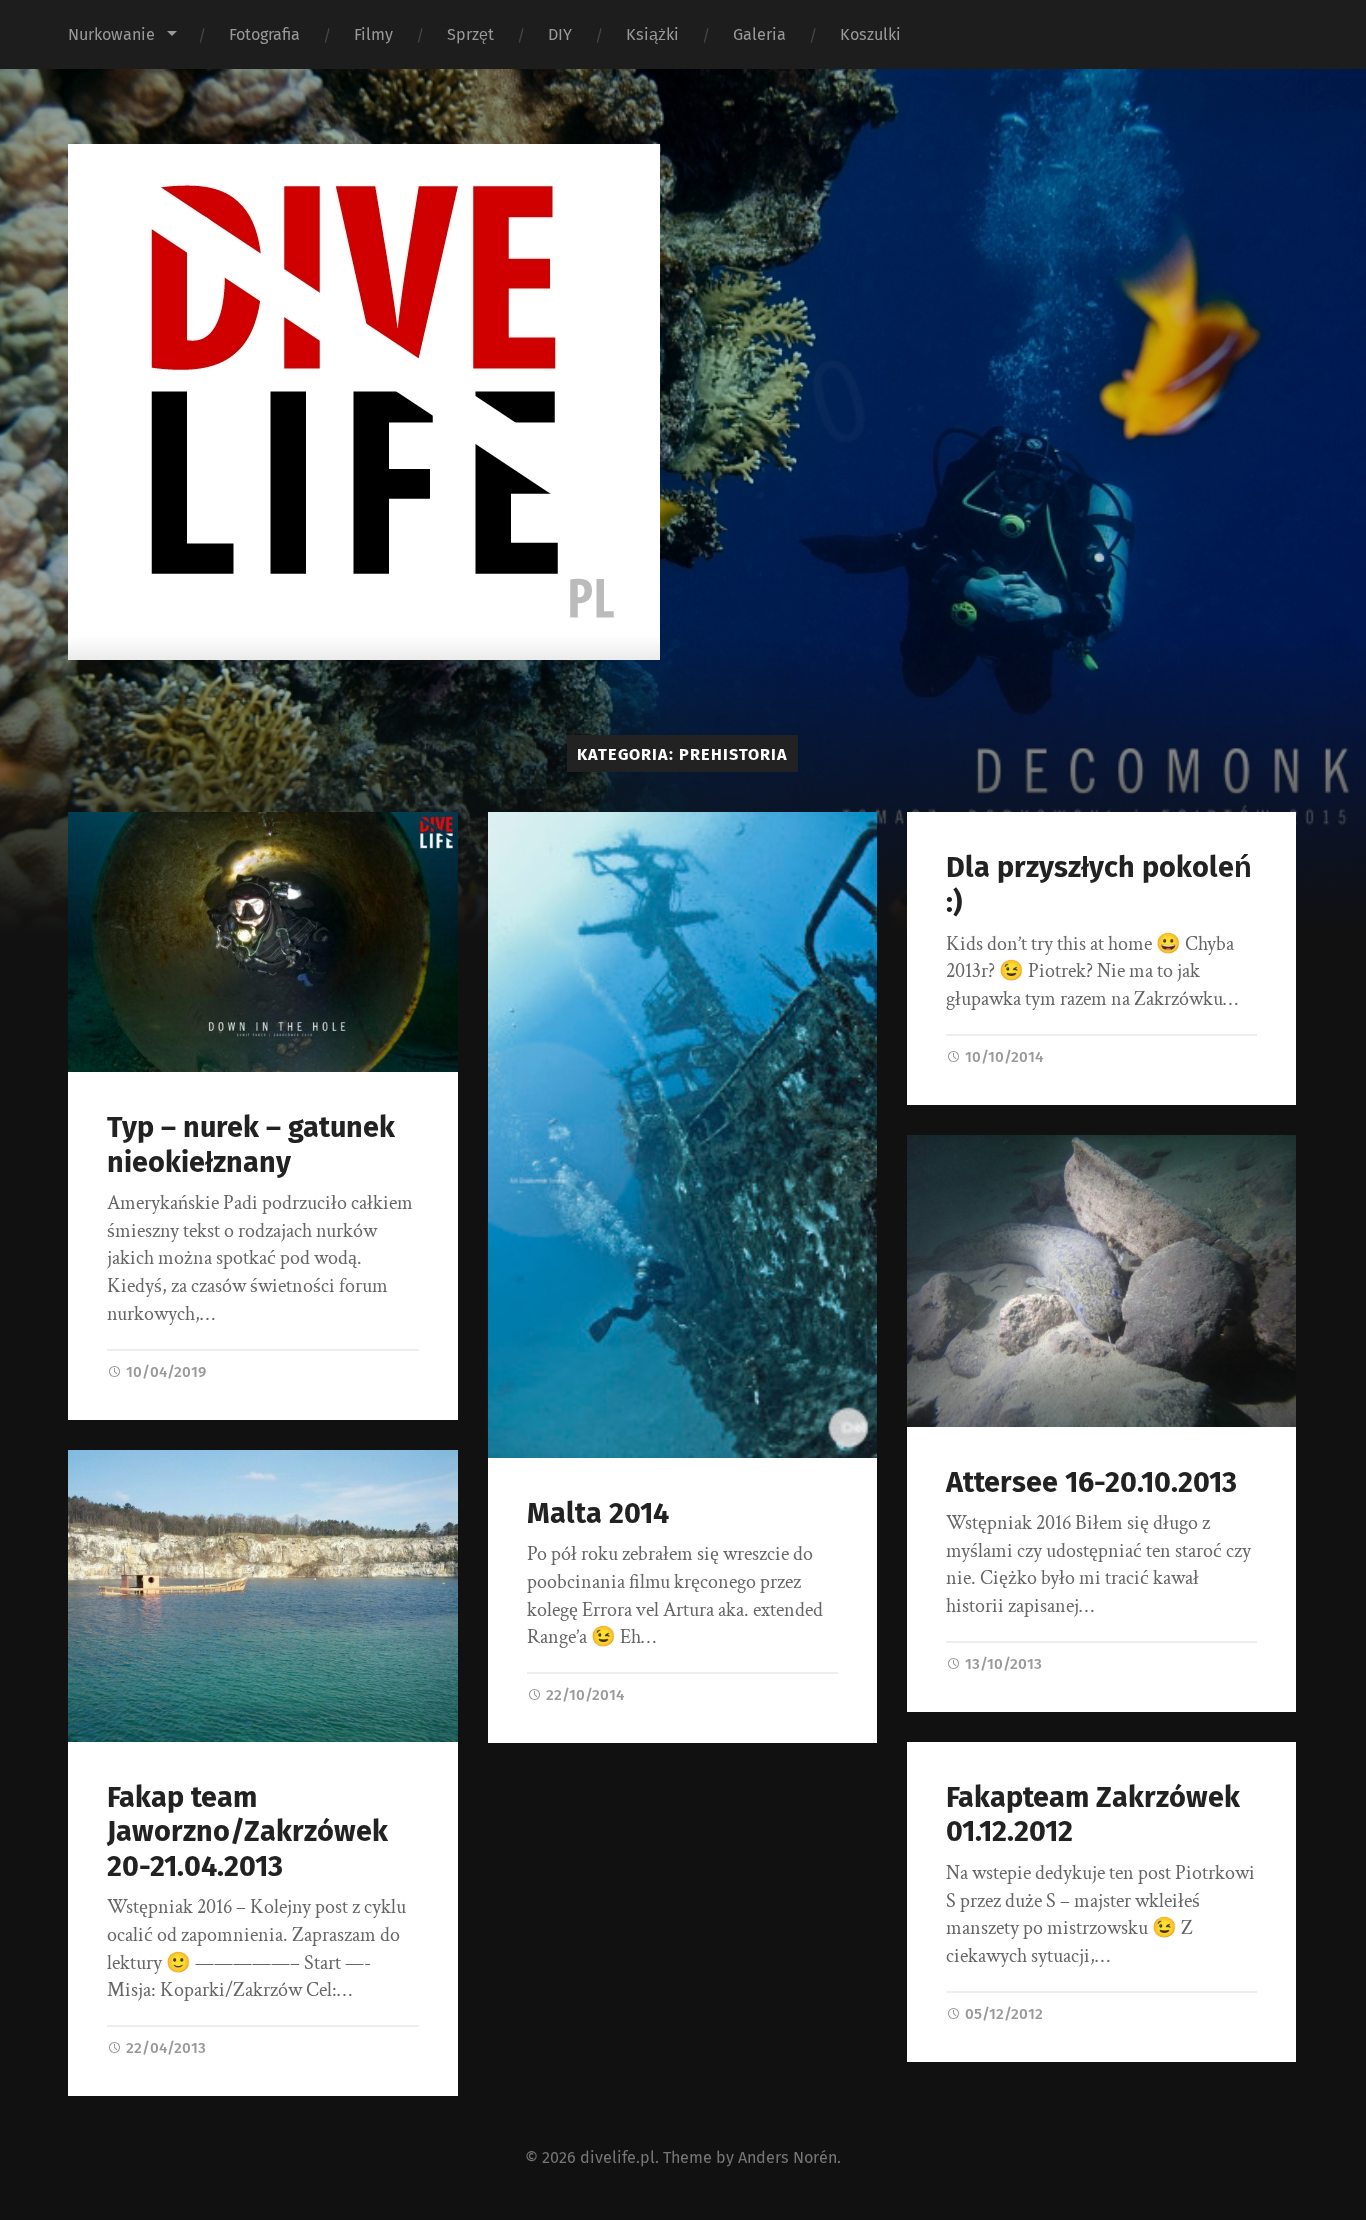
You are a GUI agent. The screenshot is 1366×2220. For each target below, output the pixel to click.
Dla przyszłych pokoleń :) (1099, 885)
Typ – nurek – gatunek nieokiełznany (251, 1145)
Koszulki (870, 34)
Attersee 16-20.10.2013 (1091, 1482)
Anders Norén (787, 2157)
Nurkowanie (111, 34)
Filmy (373, 34)
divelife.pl (617, 2157)
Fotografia (264, 34)
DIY (560, 34)
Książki (652, 34)
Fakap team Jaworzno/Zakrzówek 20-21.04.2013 (247, 1832)
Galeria (759, 34)
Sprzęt (470, 34)
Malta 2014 (598, 1513)
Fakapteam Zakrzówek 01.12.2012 (1093, 1815)
